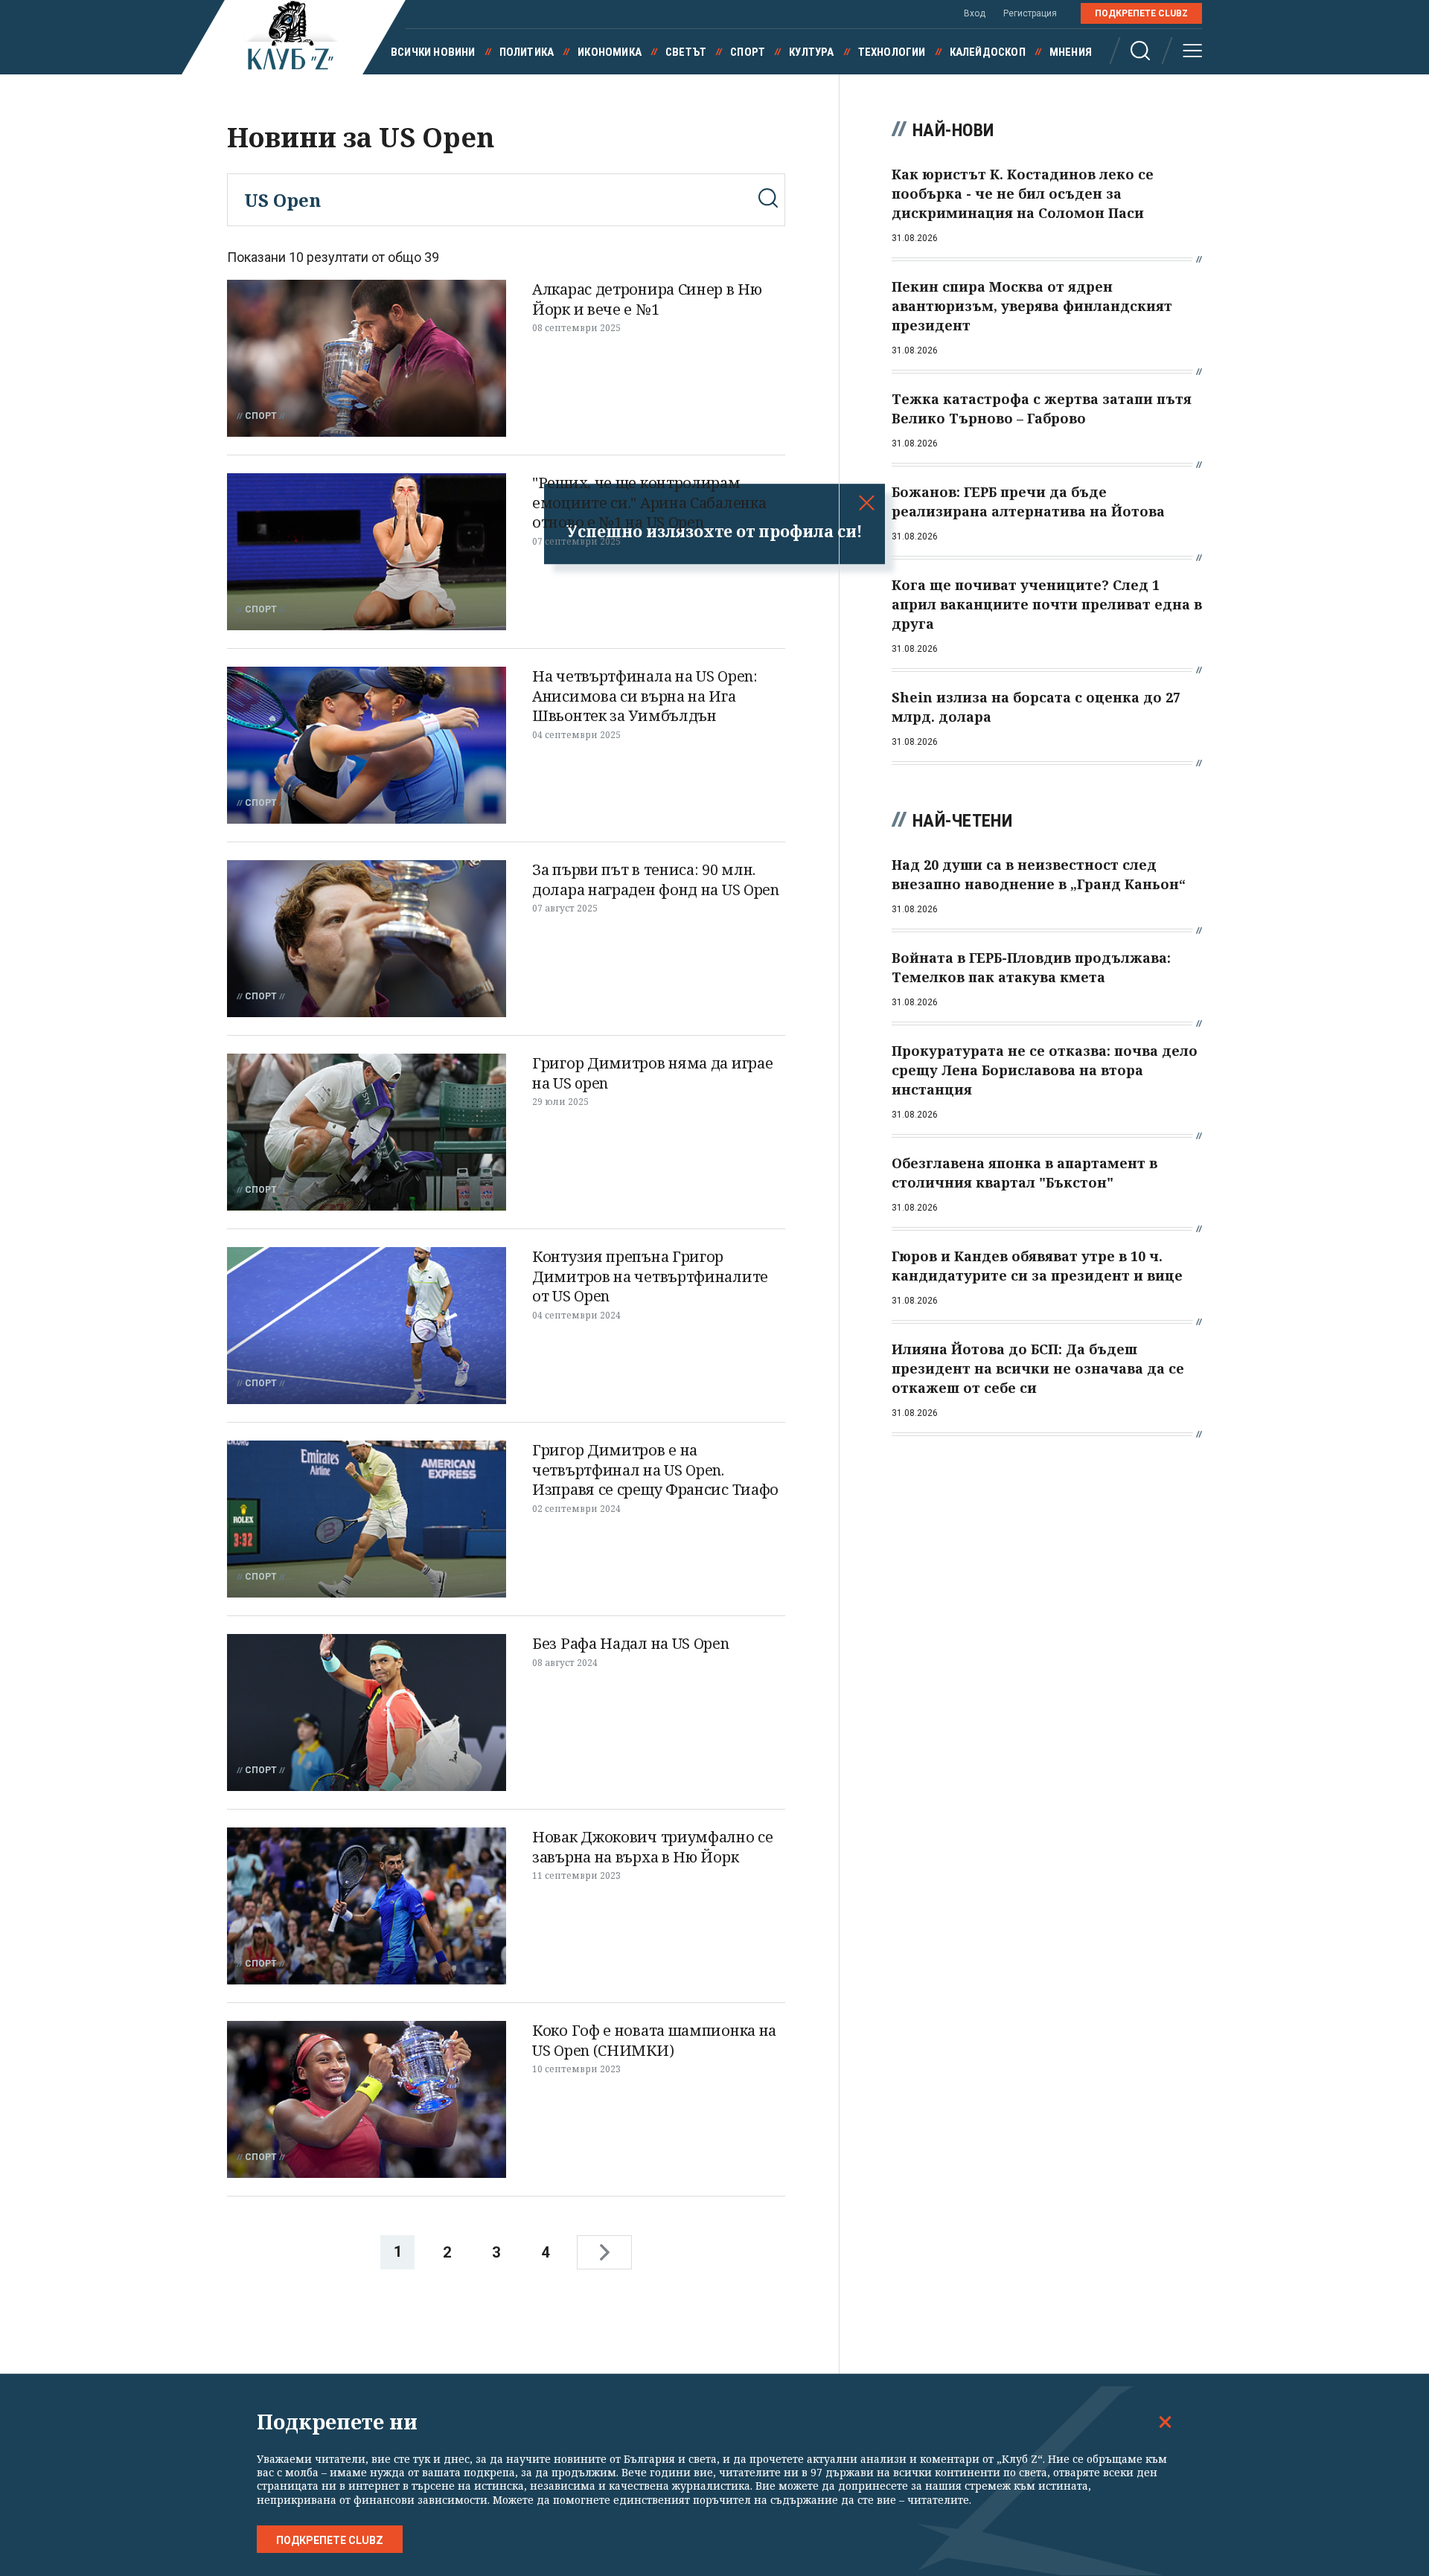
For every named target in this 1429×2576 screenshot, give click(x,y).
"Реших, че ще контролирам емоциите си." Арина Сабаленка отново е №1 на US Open (649, 502)
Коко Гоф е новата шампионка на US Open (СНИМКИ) (654, 2040)
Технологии (892, 52)
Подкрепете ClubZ (1141, 13)
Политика (527, 52)
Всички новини (433, 52)
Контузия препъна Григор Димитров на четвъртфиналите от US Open (650, 1276)
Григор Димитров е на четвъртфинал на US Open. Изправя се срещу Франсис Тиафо (655, 1470)
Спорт (748, 52)
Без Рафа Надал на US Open (631, 1643)
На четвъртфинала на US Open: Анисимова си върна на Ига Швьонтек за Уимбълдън (645, 696)
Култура (811, 52)
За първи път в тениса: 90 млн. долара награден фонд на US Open (656, 880)
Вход (975, 13)
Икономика (610, 52)
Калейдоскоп (988, 52)
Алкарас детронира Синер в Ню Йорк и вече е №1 (647, 299)
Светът (686, 52)
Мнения (1071, 52)
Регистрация (1030, 13)
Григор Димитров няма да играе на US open (652, 1073)
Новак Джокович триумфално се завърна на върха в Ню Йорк (653, 1847)
